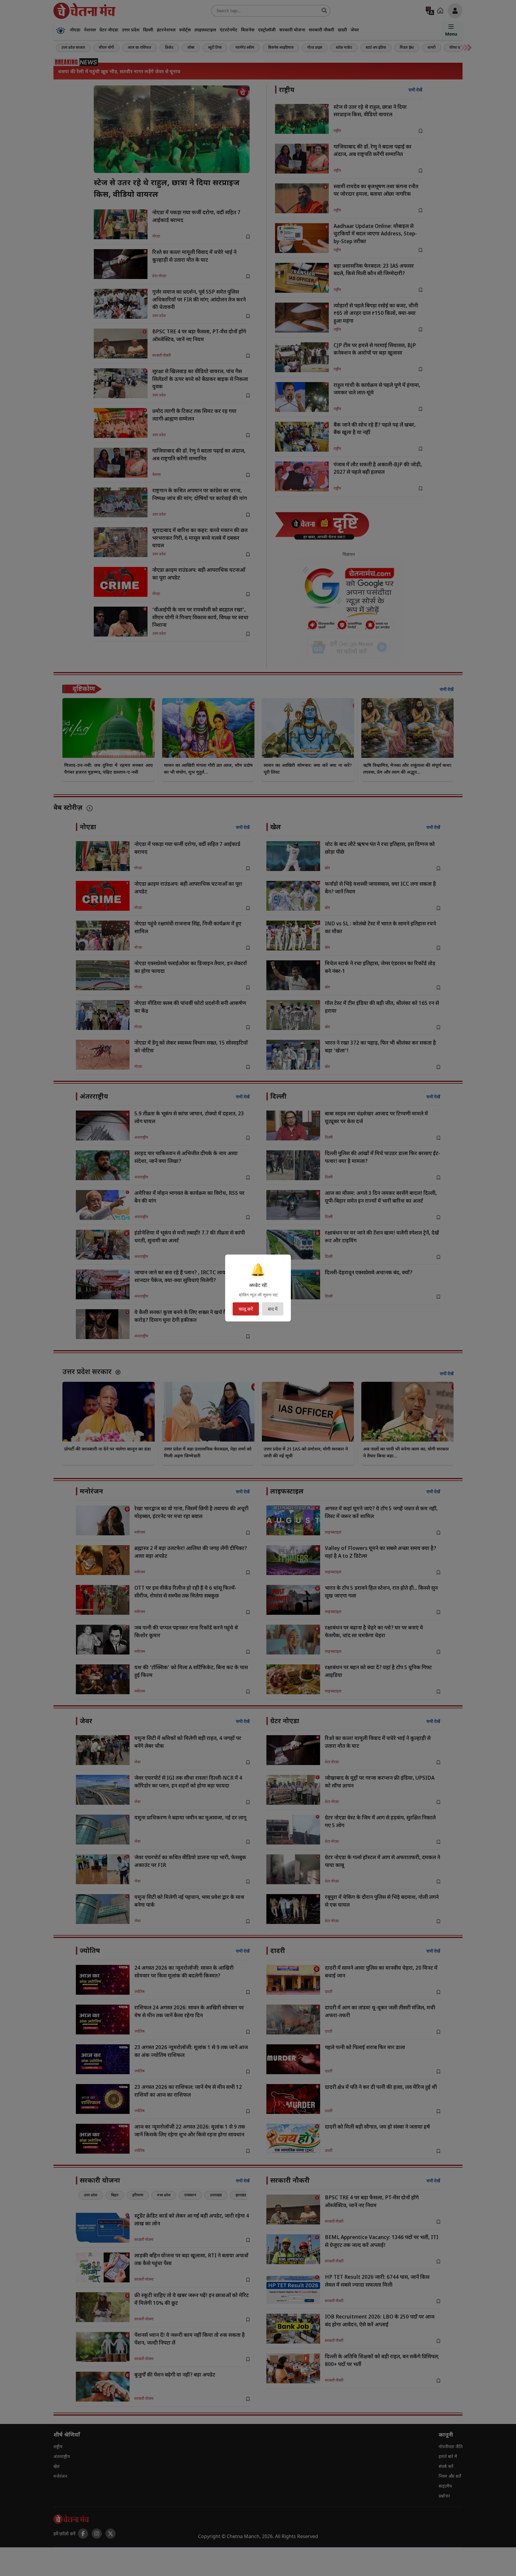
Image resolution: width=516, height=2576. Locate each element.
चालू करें (246, 1309)
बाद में (273, 1309)
